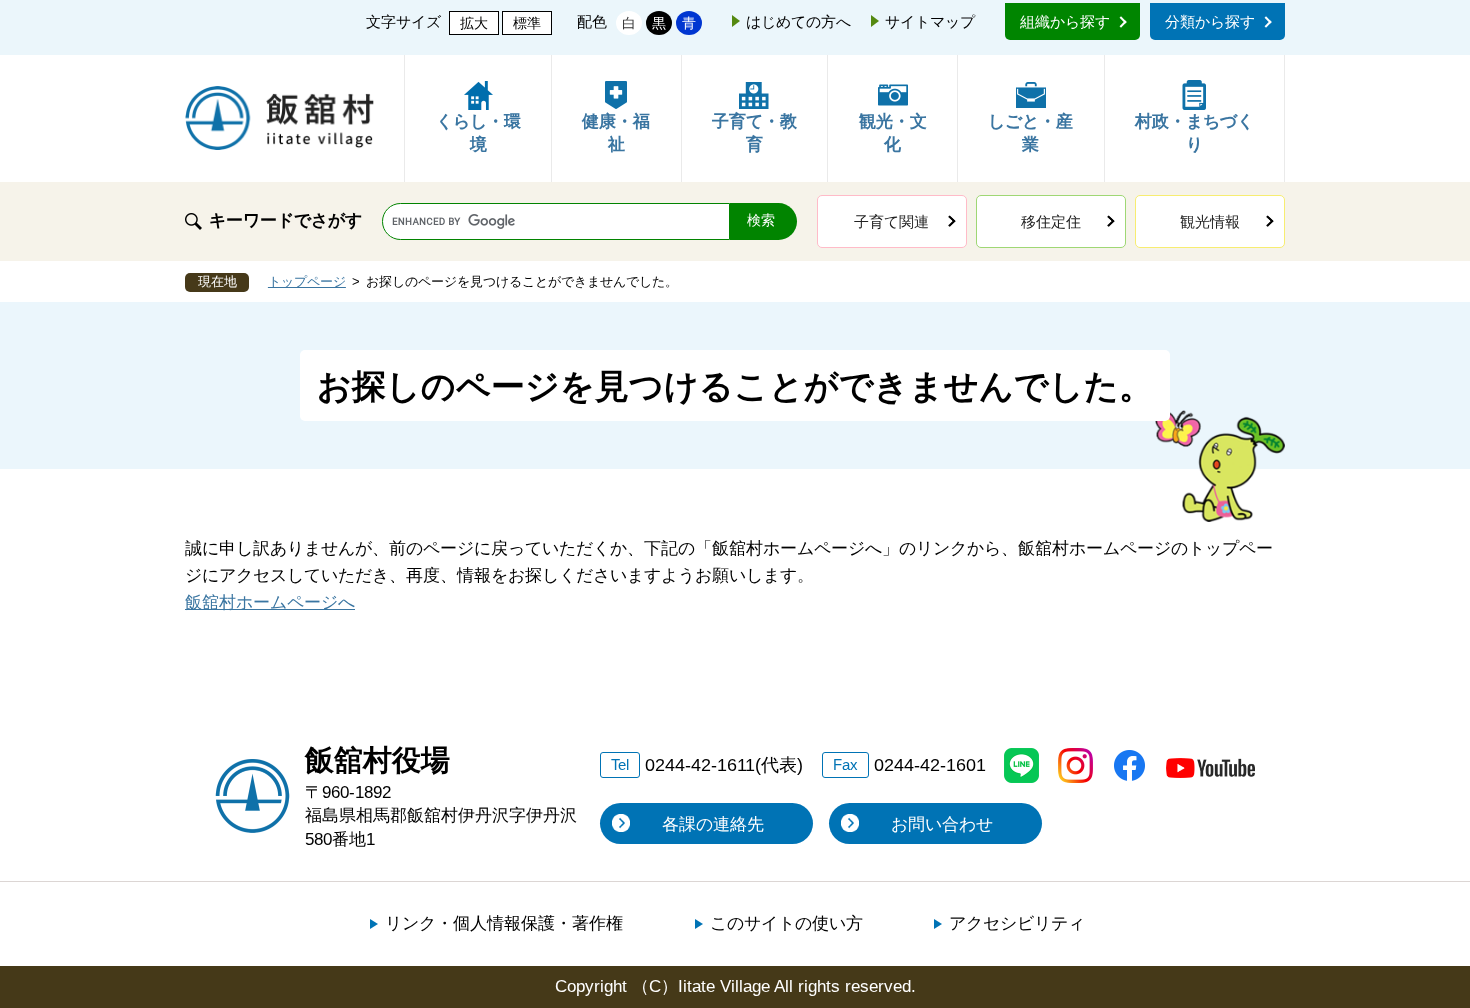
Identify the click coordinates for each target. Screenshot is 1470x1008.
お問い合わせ (942, 824)
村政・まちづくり (1194, 133)
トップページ (307, 282)
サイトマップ (930, 21)
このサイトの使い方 (786, 923)
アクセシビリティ (1017, 923)
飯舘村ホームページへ (270, 602)
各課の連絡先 (713, 824)
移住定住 (1051, 221)
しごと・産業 (1030, 133)
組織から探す (1065, 21)
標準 (527, 23)
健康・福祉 (616, 133)
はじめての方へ (798, 21)
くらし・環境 (478, 133)
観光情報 (1210, 221)
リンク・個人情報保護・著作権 (504, 923)
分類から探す (1210, 21)
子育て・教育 (754, 133)
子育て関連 (891, 221)
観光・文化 (893, 133)
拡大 (474, 23)
